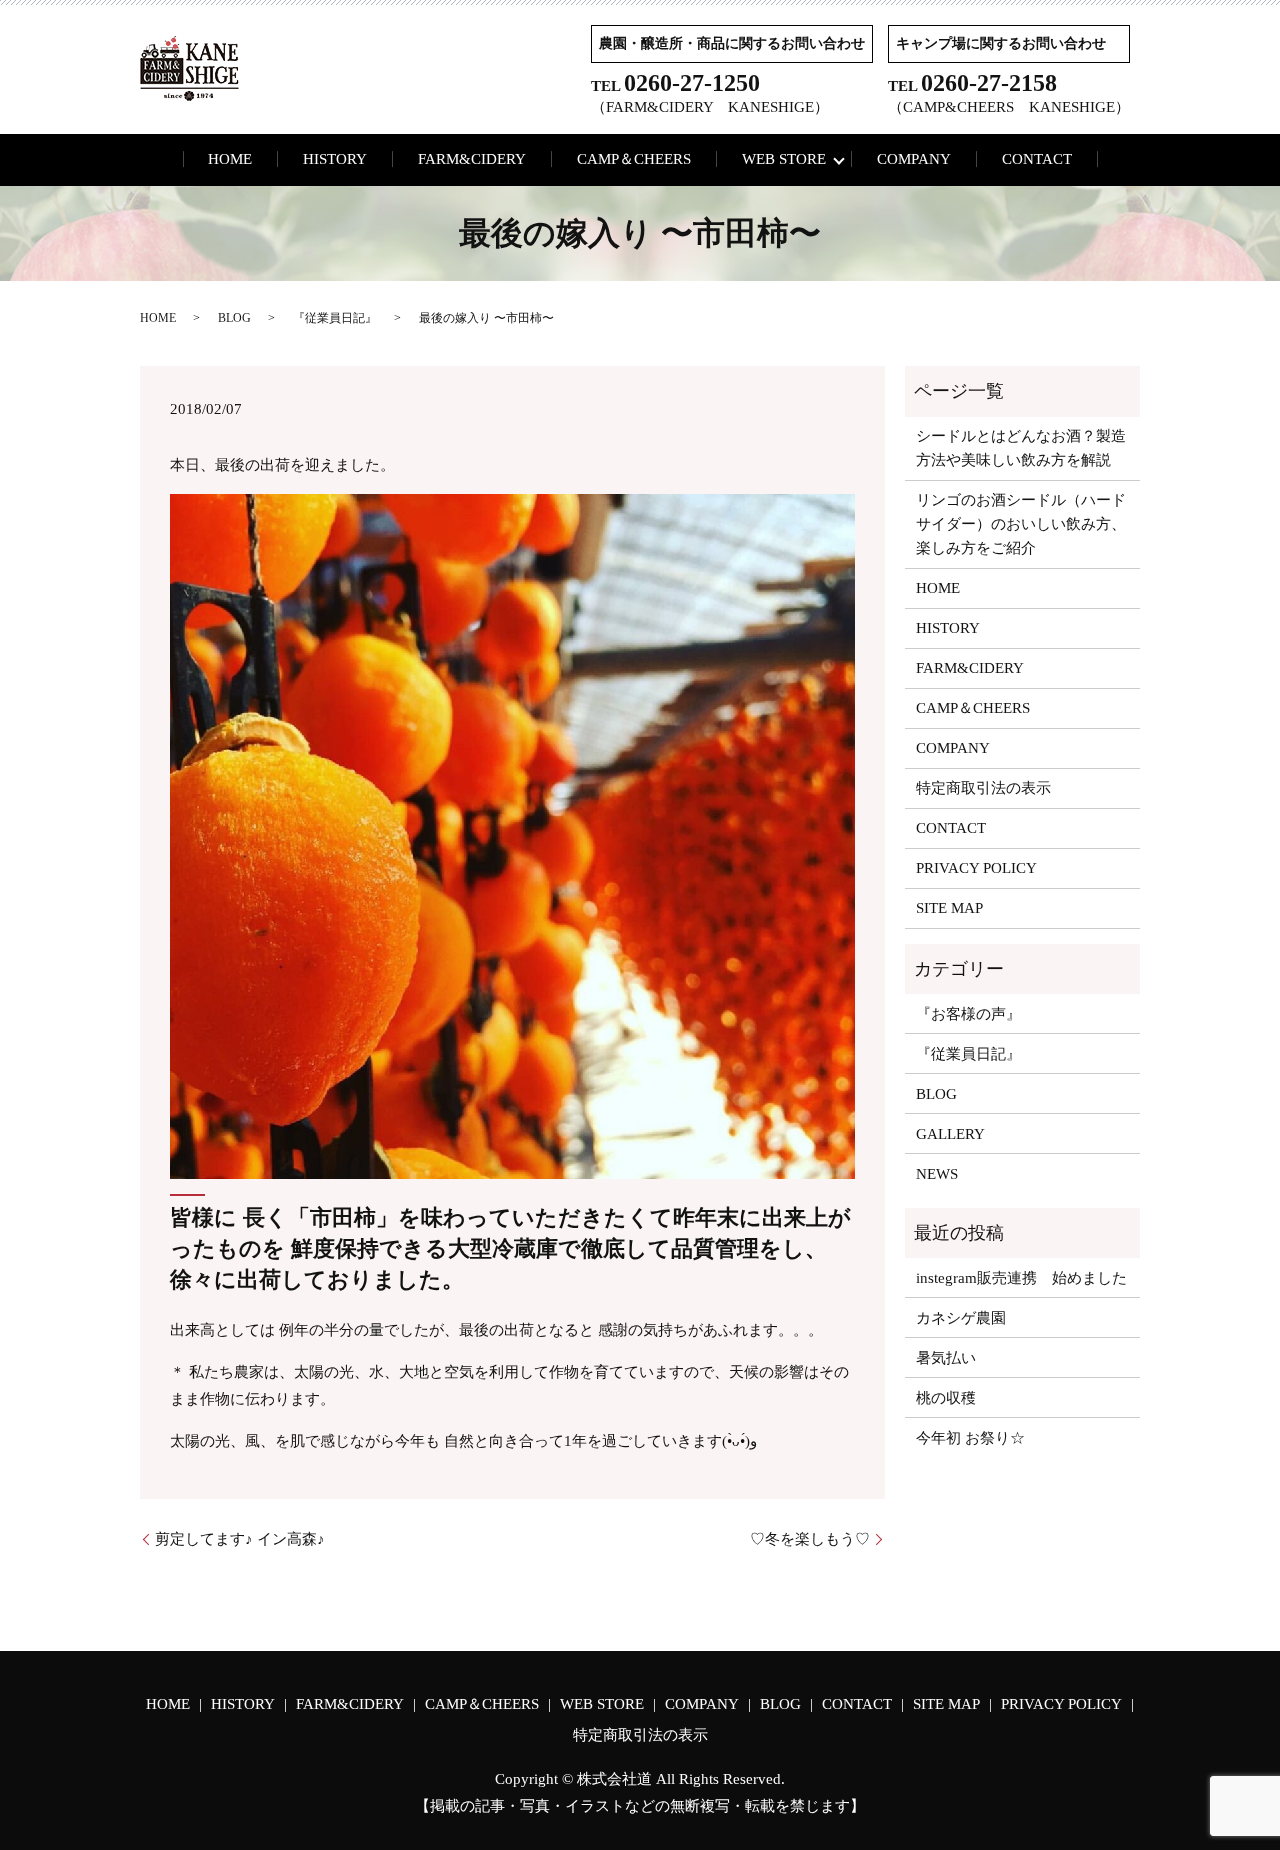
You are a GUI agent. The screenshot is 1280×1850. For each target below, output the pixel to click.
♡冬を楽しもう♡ (810, 1539)
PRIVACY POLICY (976, 868)
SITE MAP (949, 908)
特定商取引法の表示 (983, 788)
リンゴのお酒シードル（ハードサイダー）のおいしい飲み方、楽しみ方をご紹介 (1021, 524)
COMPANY (914, 159)
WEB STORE (784, 159)
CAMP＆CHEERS (634, 159)
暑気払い (946, 1358)
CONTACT (1037, 159)
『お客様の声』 (968, 1014)
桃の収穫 (946, 1398)
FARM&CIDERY (472, 159)
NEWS (937, 1174)
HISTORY (335, 159)
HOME (230, 159)
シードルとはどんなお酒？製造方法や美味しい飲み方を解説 (1021, 448)
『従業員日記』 (335, 318)
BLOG (234, 318)
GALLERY (950, 1134)
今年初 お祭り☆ (970, 1438)
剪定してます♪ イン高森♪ (240, 1539)
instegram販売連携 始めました (1021, 1278)
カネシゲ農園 (961, 1318)
